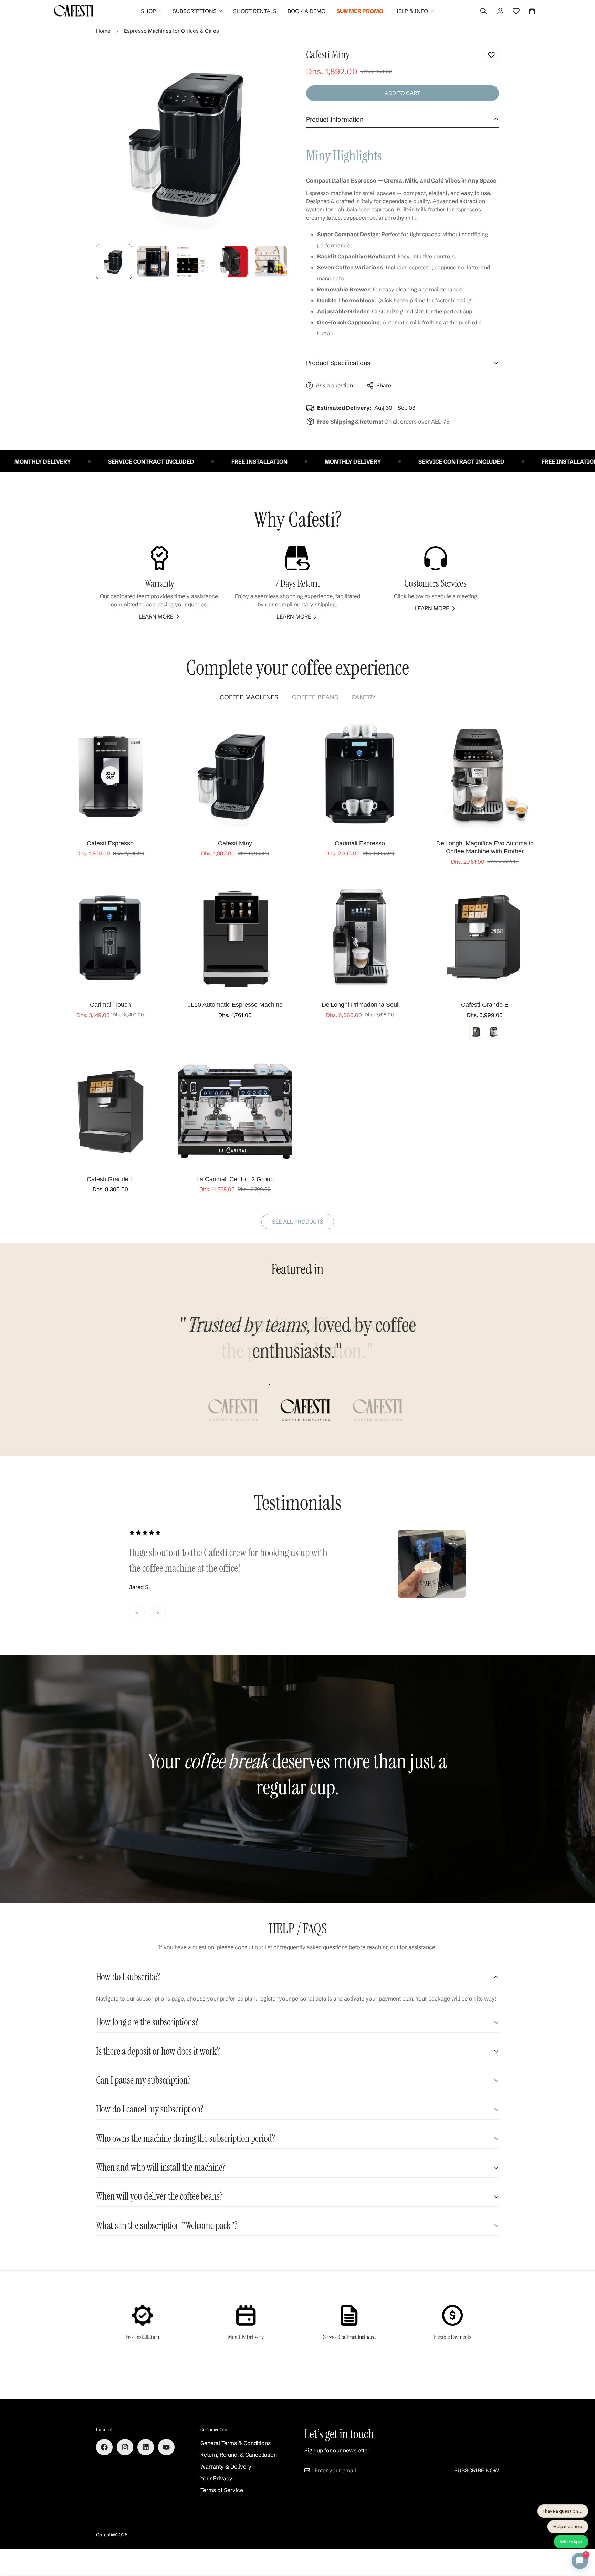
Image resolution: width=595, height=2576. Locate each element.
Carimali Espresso (360, 843)
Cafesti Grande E (485, 1005)
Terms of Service (222, 2490)
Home (103, 31)
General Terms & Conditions (236, 2443)
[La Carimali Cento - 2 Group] (235, 1111)
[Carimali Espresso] (360, 775)
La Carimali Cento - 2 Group (235, 1179)
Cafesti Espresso (110, 843)
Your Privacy (216, 2478)
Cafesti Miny (235, 843)
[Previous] (137, 1613)
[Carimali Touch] (110, 937)
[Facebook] (104, 2447)
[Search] (483, 11)
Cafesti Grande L (110, 1179)
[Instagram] (125, 2447)
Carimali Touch (110, 1005)
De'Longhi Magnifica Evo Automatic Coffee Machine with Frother (485, 847)
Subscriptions (195, 11)
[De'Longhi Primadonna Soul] (360, 937)
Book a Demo (306, 11)
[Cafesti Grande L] (110, 1111)
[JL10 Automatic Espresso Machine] (235, 937)
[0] (532, 11)
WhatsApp (571, 2542)
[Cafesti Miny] (235, 775)
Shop (148, 11)
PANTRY (364, 697)
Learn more (156, 616)
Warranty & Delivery (226, 2466)
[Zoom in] (274, 60)
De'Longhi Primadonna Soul (360, 1005)
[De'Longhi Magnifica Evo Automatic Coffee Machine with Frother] (485, 775)
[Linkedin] (146, 2447)
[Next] (158, 1613)
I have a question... (563, 2511)
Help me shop (568, 2526)
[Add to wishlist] (491, 55)
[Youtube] (166, 2447)
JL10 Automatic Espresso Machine (235, 1005)
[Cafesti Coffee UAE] (74, 11)
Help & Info (411, 11)
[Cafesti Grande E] (485, 937)
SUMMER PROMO (360, 11)
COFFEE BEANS (315, 697)
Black (476, 1032)
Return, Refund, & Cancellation (239, 2455)
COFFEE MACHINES (249, 697)
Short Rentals (255, 11)
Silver (493, 1032)
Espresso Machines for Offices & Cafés (171, 31)
